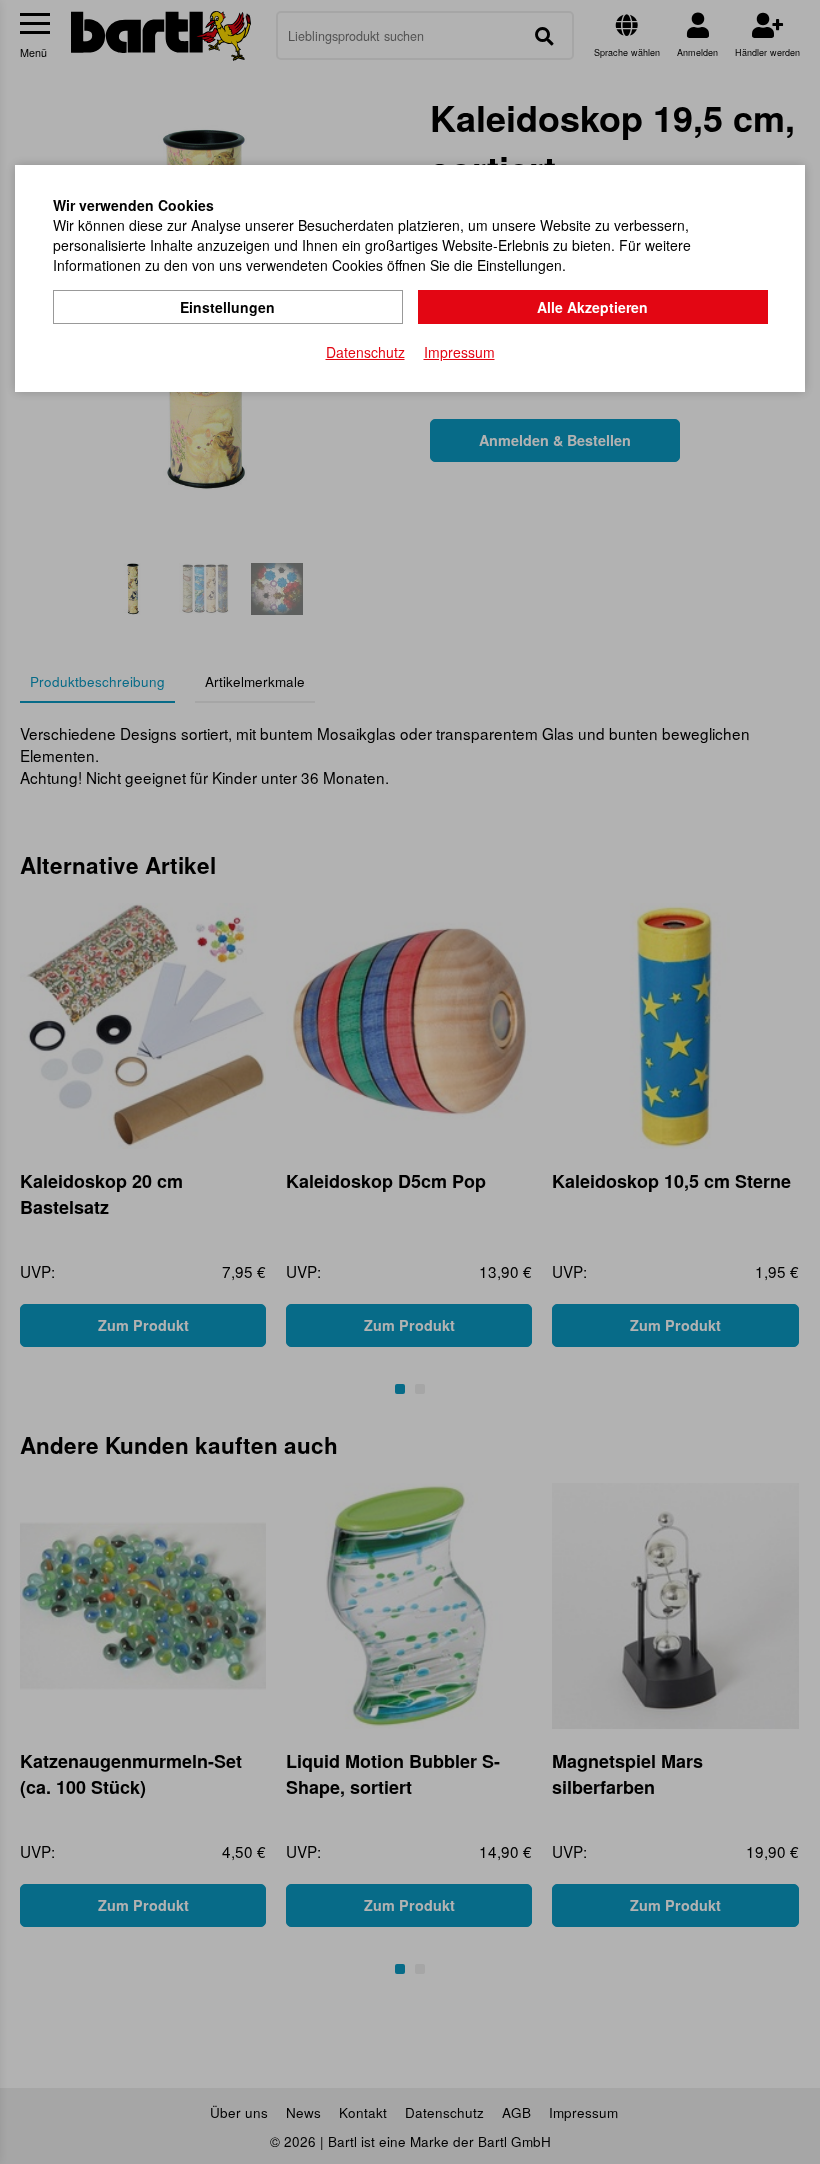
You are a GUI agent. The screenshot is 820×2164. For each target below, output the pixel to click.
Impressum (459, 352)
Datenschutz (365, 352)
